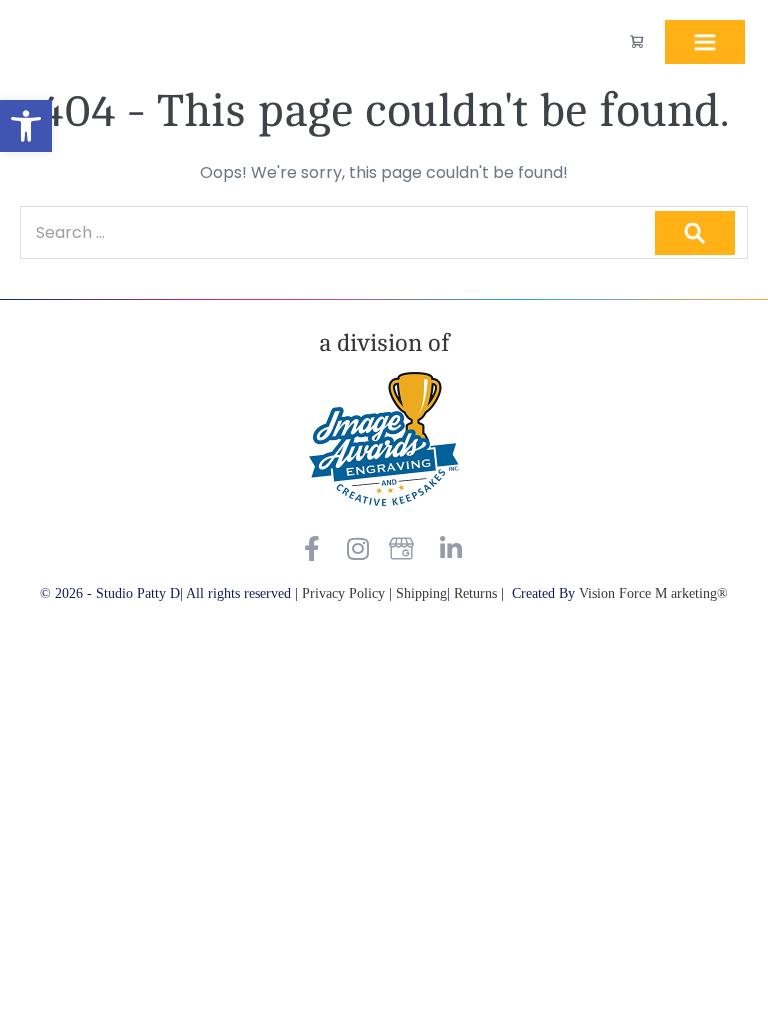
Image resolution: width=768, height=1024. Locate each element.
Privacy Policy (343, 593)
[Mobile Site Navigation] (705, 42)
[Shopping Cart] (636, 41)
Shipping (421, 593)
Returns (477, 593)
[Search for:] (384, 232)
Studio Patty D (70, 42)
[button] (26, 126)
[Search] (695, 233)
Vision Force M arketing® (653, 593)
